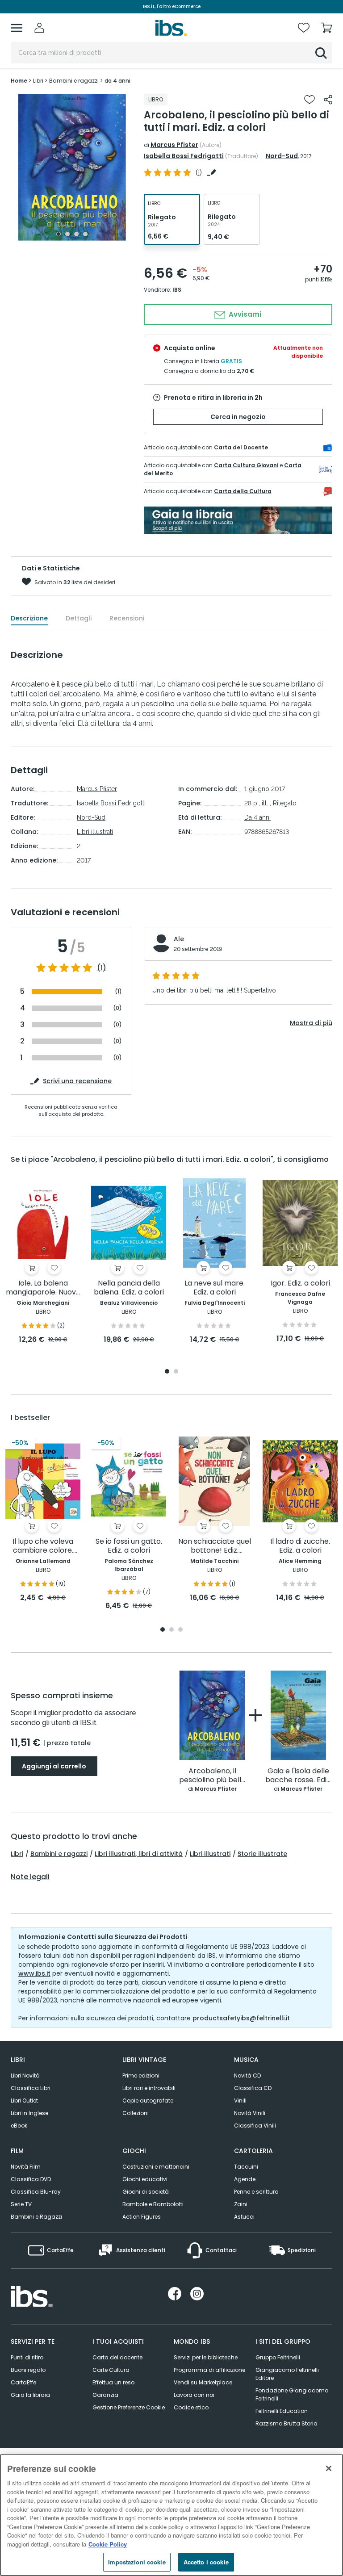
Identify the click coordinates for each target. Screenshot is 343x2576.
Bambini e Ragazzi (36, 2217)
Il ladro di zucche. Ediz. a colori (300, 1546)
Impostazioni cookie (137, 2562)
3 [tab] (76, 234)
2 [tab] (67, 234)
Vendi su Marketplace (203, 2382)
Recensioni (127, 618)
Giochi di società (146, 2192)
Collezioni (136, 2113)
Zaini (241, 2204)
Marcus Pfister (174, 145)
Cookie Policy (108, 2544)
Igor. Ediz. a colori (300, 1284)
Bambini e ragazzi (59, 1854)
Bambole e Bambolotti (153, 2204)
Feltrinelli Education (282, 2411)
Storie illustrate (262, 1854)
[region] (171, 2515)
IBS (177, 290)
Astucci (244, 2217)
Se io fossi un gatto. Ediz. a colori (129, 1546)
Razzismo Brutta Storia (287, 2423)
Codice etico (191, 2407)
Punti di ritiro (27, 2357)
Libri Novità (25, 2075)
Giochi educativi (145, 2179)
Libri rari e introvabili (149, 2088)
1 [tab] (59, 234)
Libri (17, 1854)
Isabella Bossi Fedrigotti (184, 156)
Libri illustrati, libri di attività (139, 1854)
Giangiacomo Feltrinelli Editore (287, 2374)
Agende (245, 2179)
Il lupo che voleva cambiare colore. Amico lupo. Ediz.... (43, 1546)
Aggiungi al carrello (54, 1766)
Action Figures (142, 2217)
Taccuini (246, 2167)
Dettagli (79, 618)
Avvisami (244, 314)
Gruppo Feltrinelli (278, 2357)
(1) (102, 968)
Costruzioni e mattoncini (156, 2167)
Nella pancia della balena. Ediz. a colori (129, 1288)
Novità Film (26, 2167)
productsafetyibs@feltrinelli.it (241, 2018)
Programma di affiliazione (209, 2370)
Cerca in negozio (238, 417)
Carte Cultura (111, 2370)
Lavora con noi (194, 2395)
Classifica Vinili (255, 2126)
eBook (19, 2126)
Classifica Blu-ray (36, 2192)
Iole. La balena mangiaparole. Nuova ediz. (43, 1288)
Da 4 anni (257, 817)
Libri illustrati (95, 832)
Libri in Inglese (29, 2113)
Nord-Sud (282, 156)
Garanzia (105, 2395)
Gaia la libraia (30, 2395)
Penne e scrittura (256, 2192)
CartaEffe (23, 2382)
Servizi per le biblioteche (206, 2357)
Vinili (240, 2101)
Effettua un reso (113, 2382)
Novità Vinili (250, 2113)
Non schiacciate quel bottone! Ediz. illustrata (215, 1546)
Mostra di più (311, 1023)
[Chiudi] (329, 2468)
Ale (179, 939)
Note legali (30, 1877)
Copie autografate (148, 2101)
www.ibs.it (34, 1973)
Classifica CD (253, 2088)
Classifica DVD (31, 2179)
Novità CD (247, 2075)
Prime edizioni (141, 2075)
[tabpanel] (72, 167)
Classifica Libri (31, 2088)
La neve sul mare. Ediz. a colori (215, 1288)
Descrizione (29, 618)
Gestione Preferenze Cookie (129, 2407)
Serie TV (21, 2204)
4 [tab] (85, 234)
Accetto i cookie (206, 2562)
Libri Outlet (24, 2101)
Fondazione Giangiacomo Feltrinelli (292, 2394)
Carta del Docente (241, 447)
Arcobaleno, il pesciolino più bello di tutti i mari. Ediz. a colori (212, 1776)
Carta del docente (117, 2357)
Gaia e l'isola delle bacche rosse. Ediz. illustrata (298, 1776)
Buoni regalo (28, 2370)
